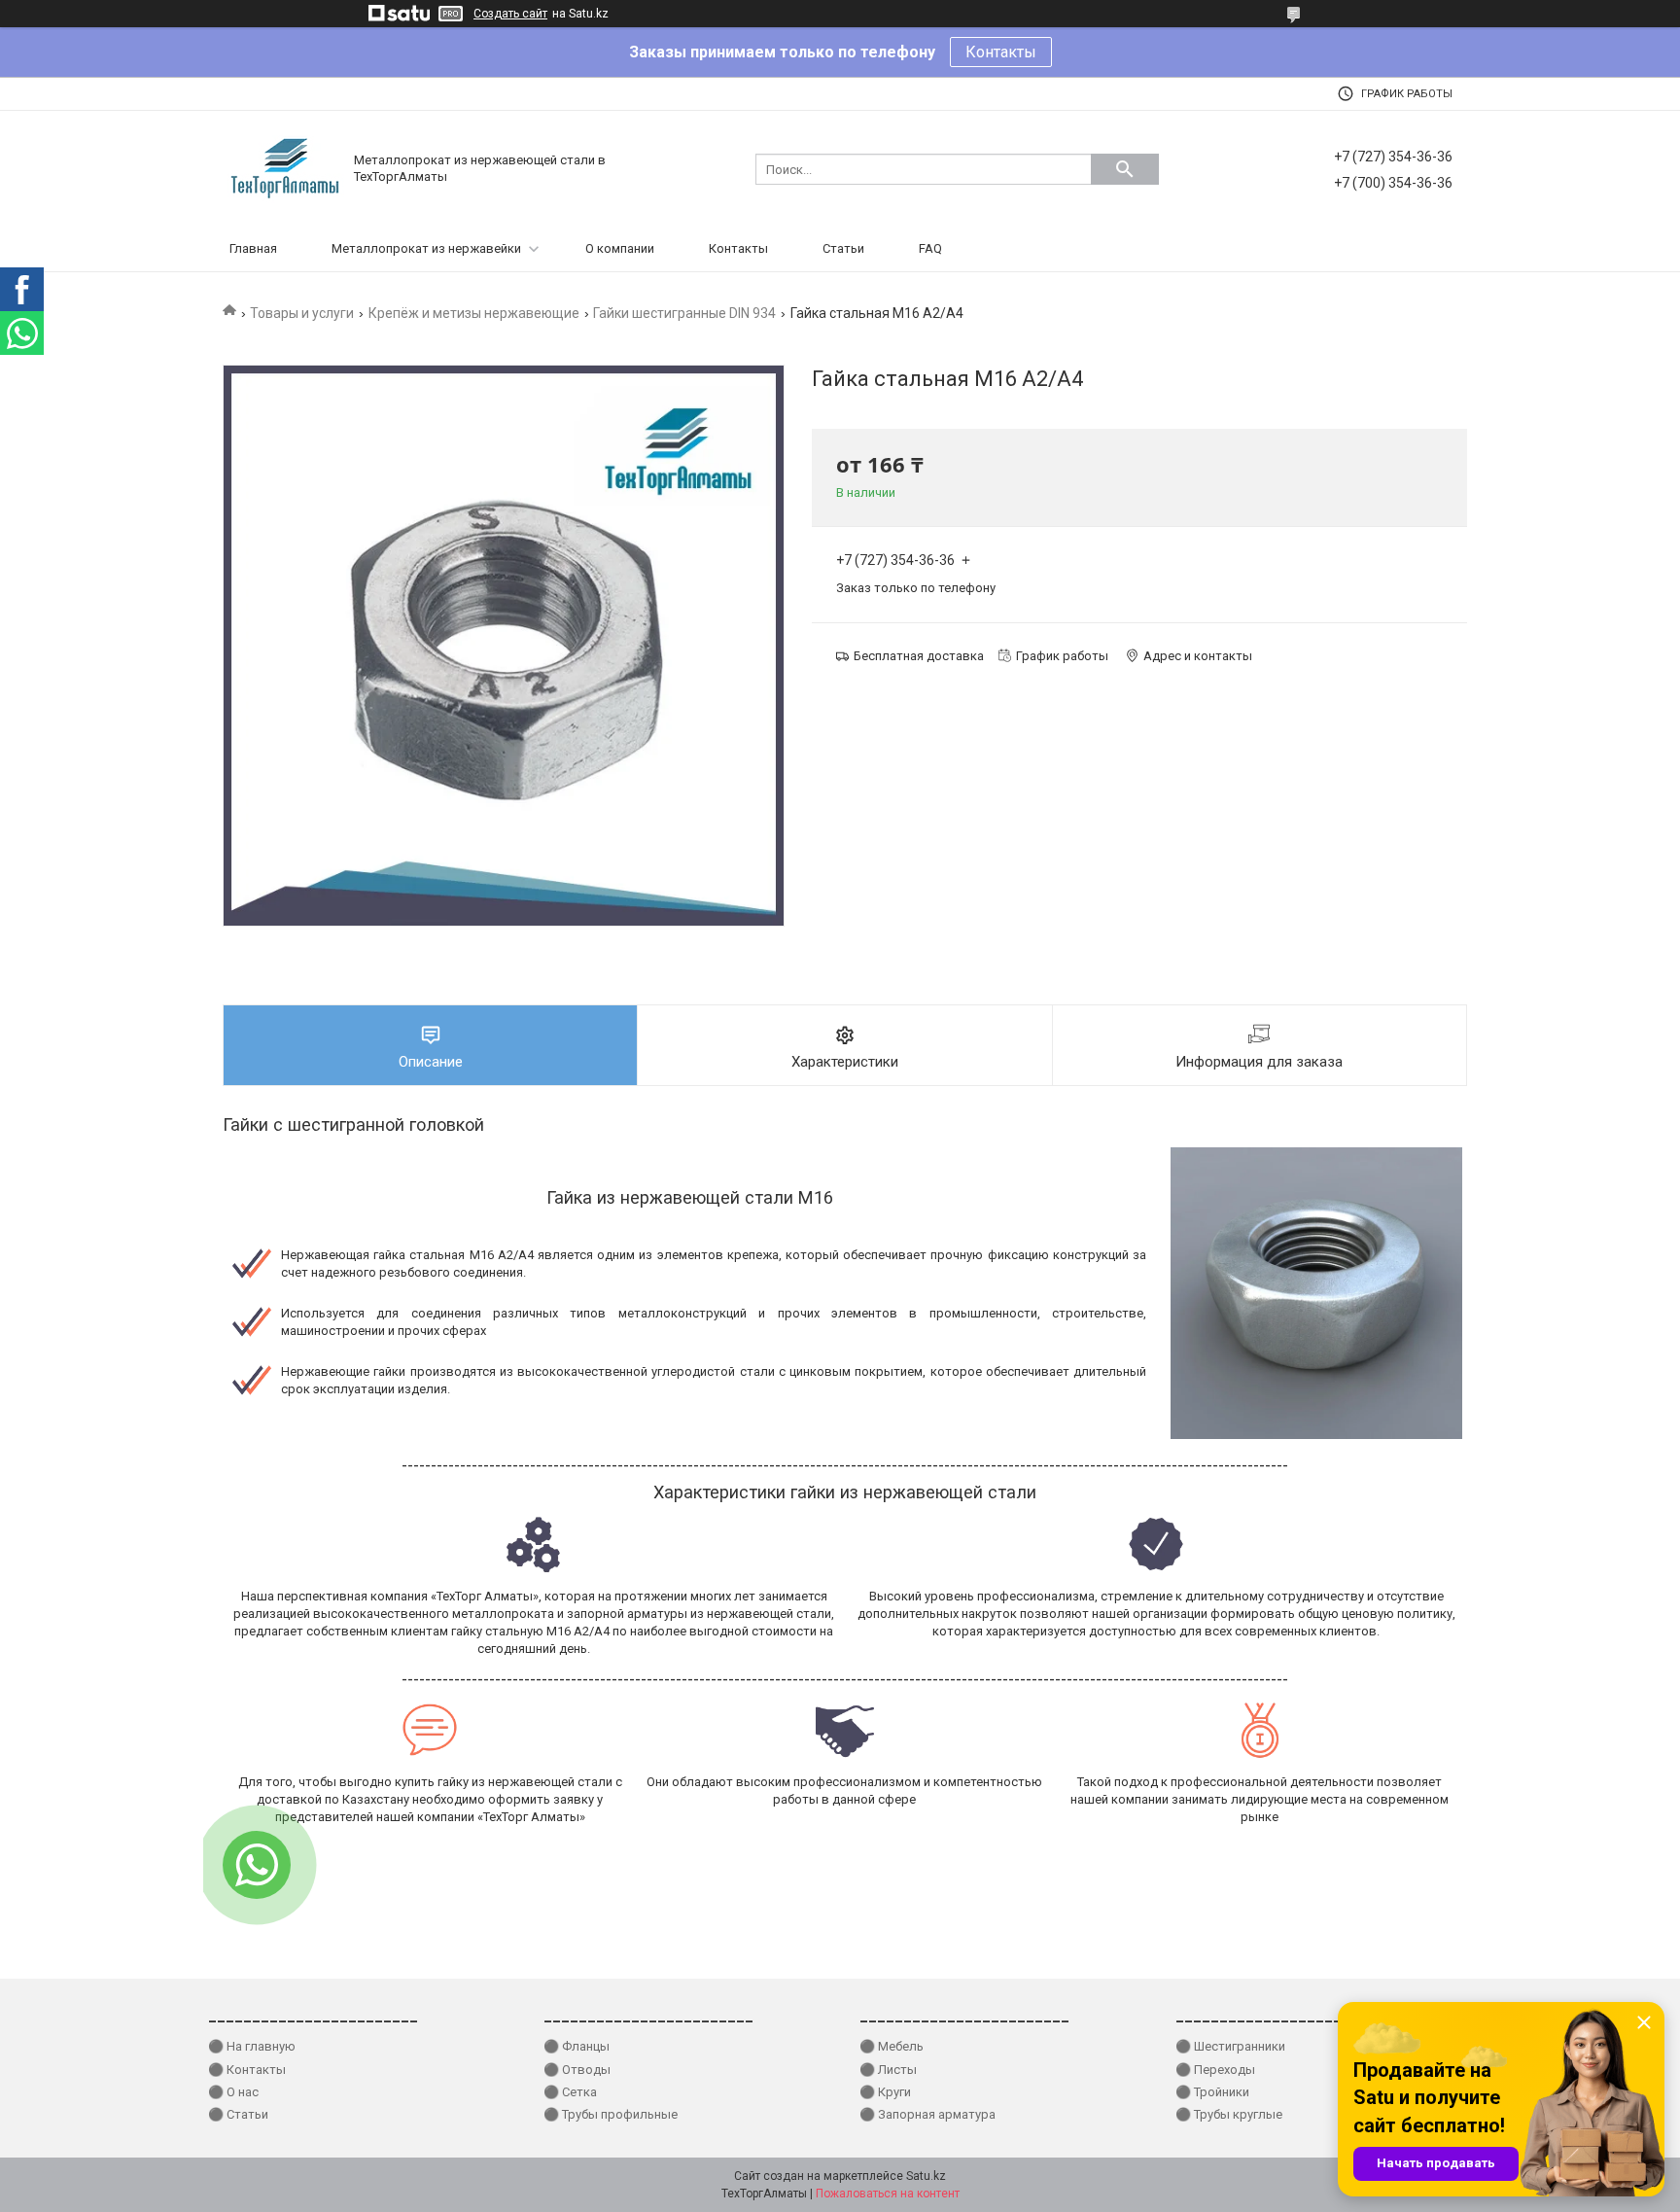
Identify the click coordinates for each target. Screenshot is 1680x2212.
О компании (620, 248)
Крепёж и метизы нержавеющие (474, 313)
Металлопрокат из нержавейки (426, 248)
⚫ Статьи (238, 2114)
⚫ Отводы (577, 2070)
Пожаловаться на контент (888, 2194)
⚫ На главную (252, 2046)
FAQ (930, 248)
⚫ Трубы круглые (1229, 2114)
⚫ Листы (888, 2070)
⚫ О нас (233, 2092)
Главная (253, 248)
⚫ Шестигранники (1230, 2046)
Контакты (1001, 52)
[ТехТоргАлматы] (286, 168)
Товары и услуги (302, 313)
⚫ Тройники (1212, 2092)
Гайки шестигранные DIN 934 (684, 313)
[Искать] (1125, 169)
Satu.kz (926, 2176)
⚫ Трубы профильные (611, 2114)
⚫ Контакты (247, 2070)
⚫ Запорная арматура (927, 2114)
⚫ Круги (885, 2092)
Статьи (843, 248)
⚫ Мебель (892, 2046)
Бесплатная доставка (919, 656)
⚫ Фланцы (577, 2046)
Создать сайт (510, 14)
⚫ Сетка (570, 2092)
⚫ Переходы (1215, 2070)
